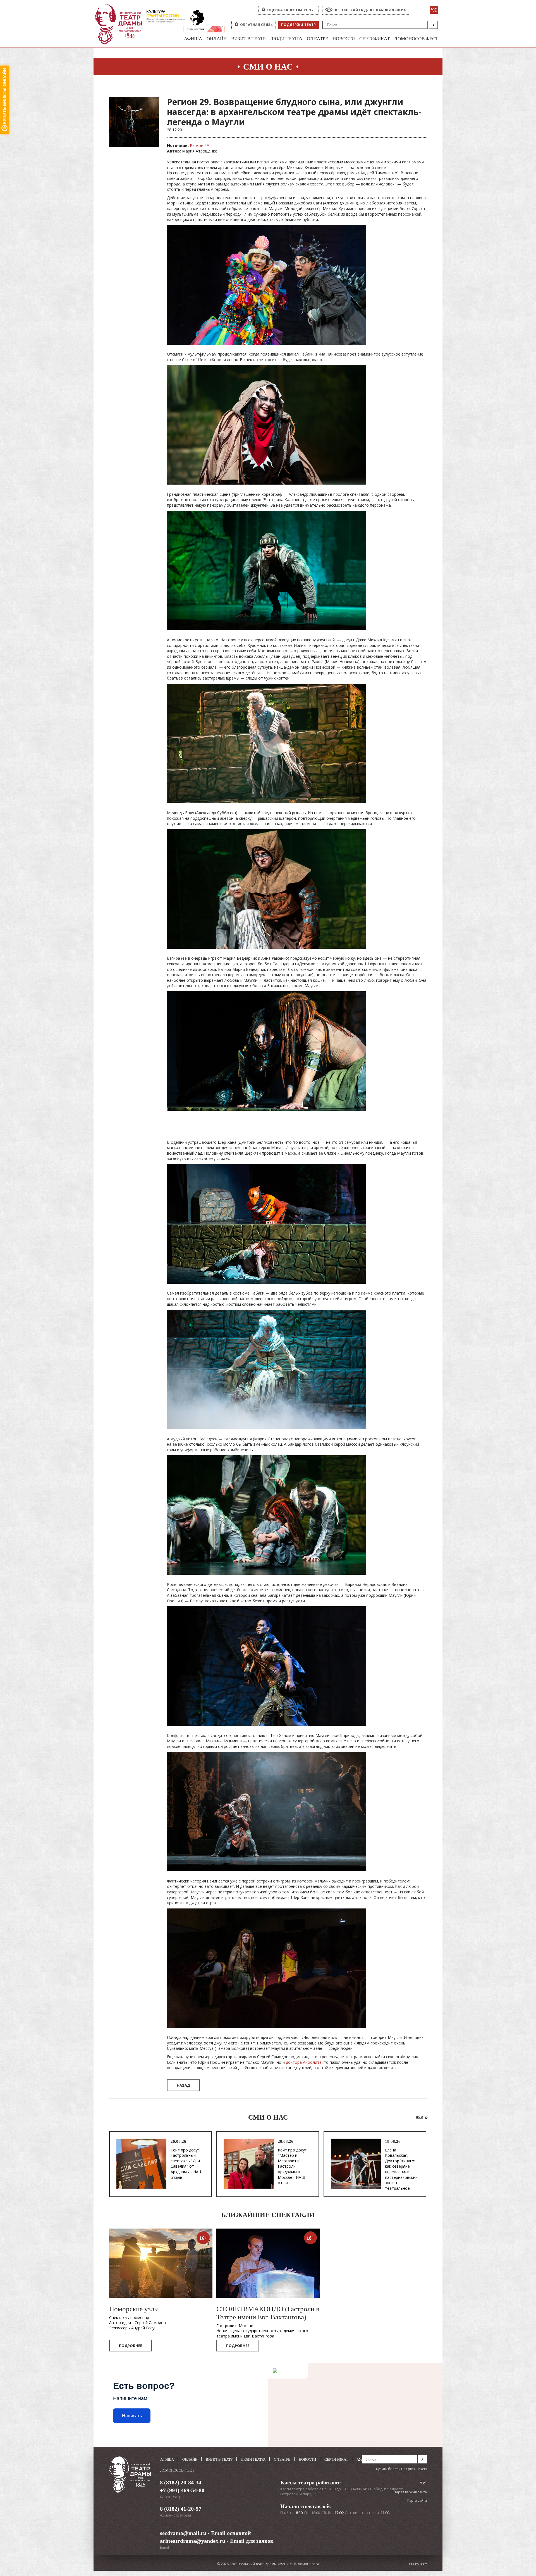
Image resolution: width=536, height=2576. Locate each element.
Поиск (433, 25)
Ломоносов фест (416, 39)
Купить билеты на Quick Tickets (401, 2469)
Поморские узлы (134, 2309)
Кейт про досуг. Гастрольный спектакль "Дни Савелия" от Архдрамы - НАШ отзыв (186, 2164)
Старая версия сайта (410, 2492)
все (419, 2116)
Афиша (193, 39)
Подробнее (131, 2346)
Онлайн (217, 39)
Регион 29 (199, 145)
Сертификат (375, 39)
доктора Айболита (304, 2062)
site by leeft (418, 2564)
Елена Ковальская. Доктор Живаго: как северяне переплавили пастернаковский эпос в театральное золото (401, 2172)
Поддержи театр (299, 25)
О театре (317, 39)
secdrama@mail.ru (183, 2533)
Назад (183, 2085)
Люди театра (286, 39)
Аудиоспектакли (373, 2459)
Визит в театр (248, 39)
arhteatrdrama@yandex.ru (193, 2541)
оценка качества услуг (291, 10)
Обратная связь (256, 25)
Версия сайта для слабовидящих (371, 10)
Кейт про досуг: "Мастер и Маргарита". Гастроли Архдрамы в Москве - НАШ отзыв (293, 2166)
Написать (132, 2416)
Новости (344, 39)
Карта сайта (417, 2500)
